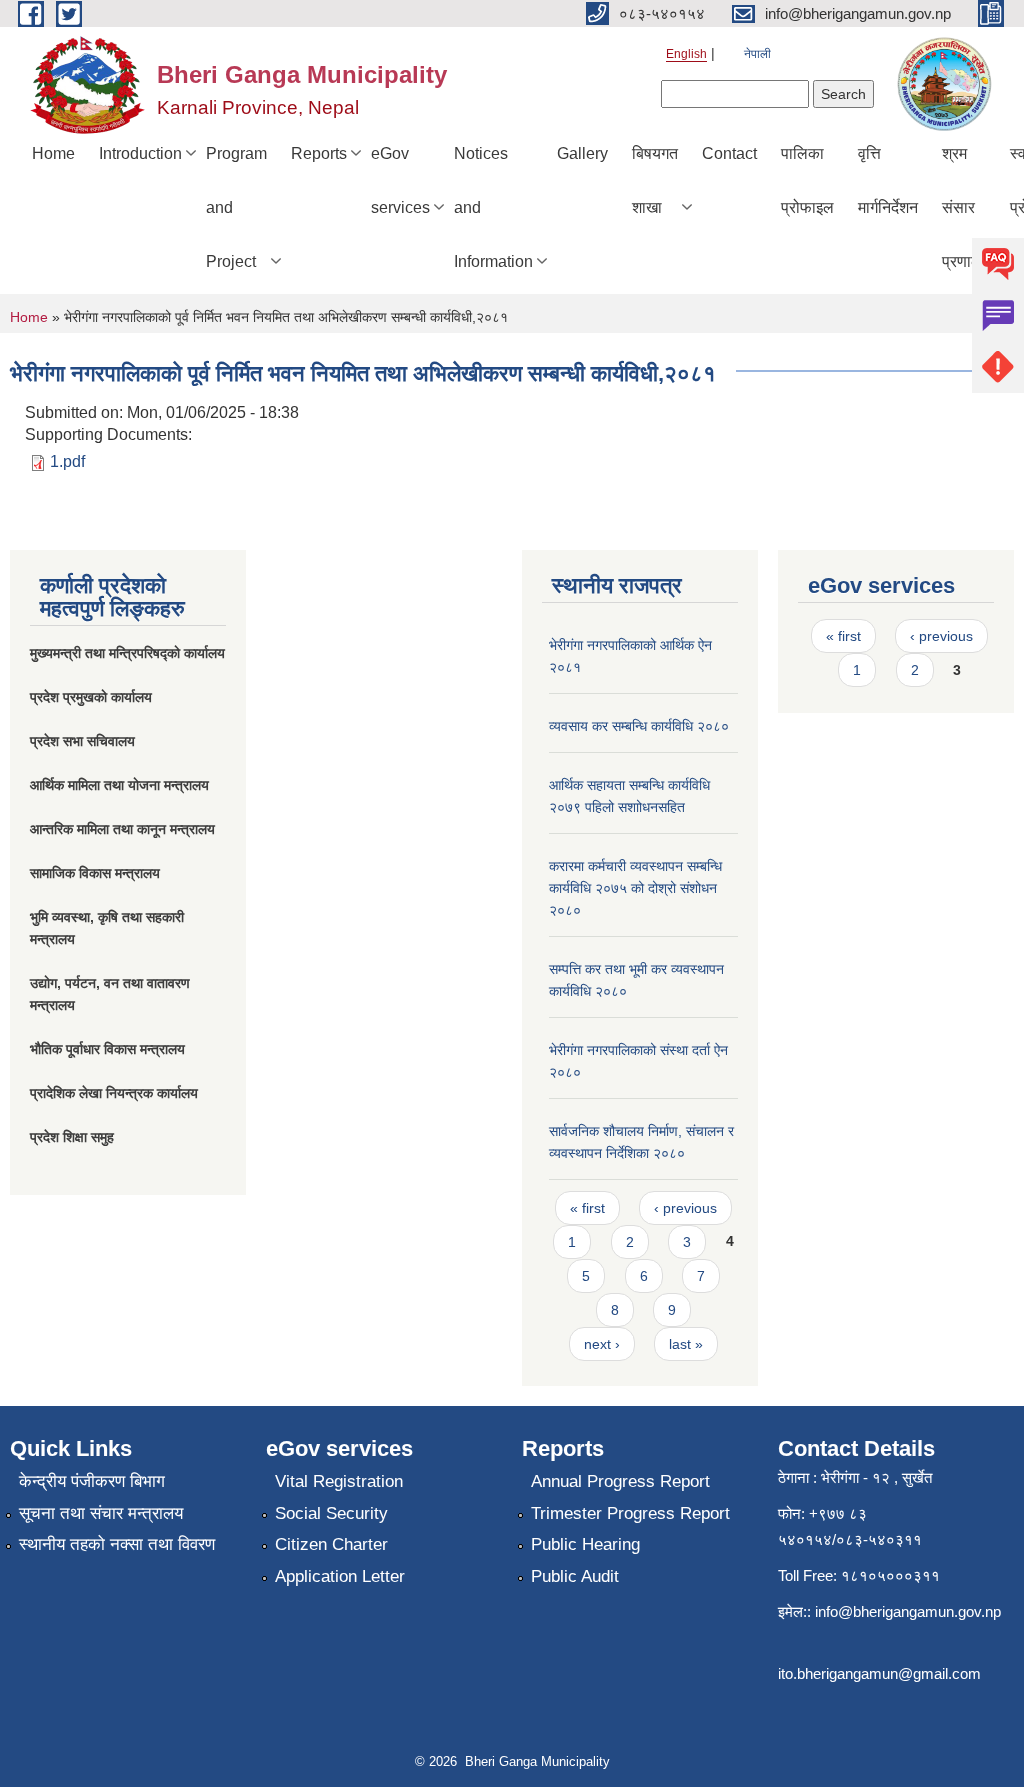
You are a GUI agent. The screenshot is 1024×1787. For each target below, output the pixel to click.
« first (587, 1208)
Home (53, 153)
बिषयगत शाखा (655, 180)
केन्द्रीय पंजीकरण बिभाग (92, 1481)
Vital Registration (339, 1481)
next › (602, 1344)
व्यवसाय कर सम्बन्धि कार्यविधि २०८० (639, 726)
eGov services (400, 180)
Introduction (140, 153)
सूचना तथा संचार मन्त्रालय (101, 1513)
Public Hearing (585, 1544)
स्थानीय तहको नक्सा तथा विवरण (117, 1544)
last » (686, 1344)
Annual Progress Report (620, 1481)
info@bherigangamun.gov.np (908, 1611)
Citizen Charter (331, 1544)
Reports (319, 153)
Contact (729, 153)
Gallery (582, 153)
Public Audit (575, 1576)
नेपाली (757, 54)
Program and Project (236, 207)
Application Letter (340, 1576)
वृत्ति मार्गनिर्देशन (888, 180)
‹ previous (685, 1208)
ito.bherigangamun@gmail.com (879, 1673)
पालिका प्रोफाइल (807, 180)
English (686, 54)
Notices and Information (493, 207)
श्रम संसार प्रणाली (964, 207)
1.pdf (67, 461)
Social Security (331, 1513)
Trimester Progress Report (630, 1513)
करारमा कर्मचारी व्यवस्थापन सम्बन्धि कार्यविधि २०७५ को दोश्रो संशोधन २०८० (635, 888)
